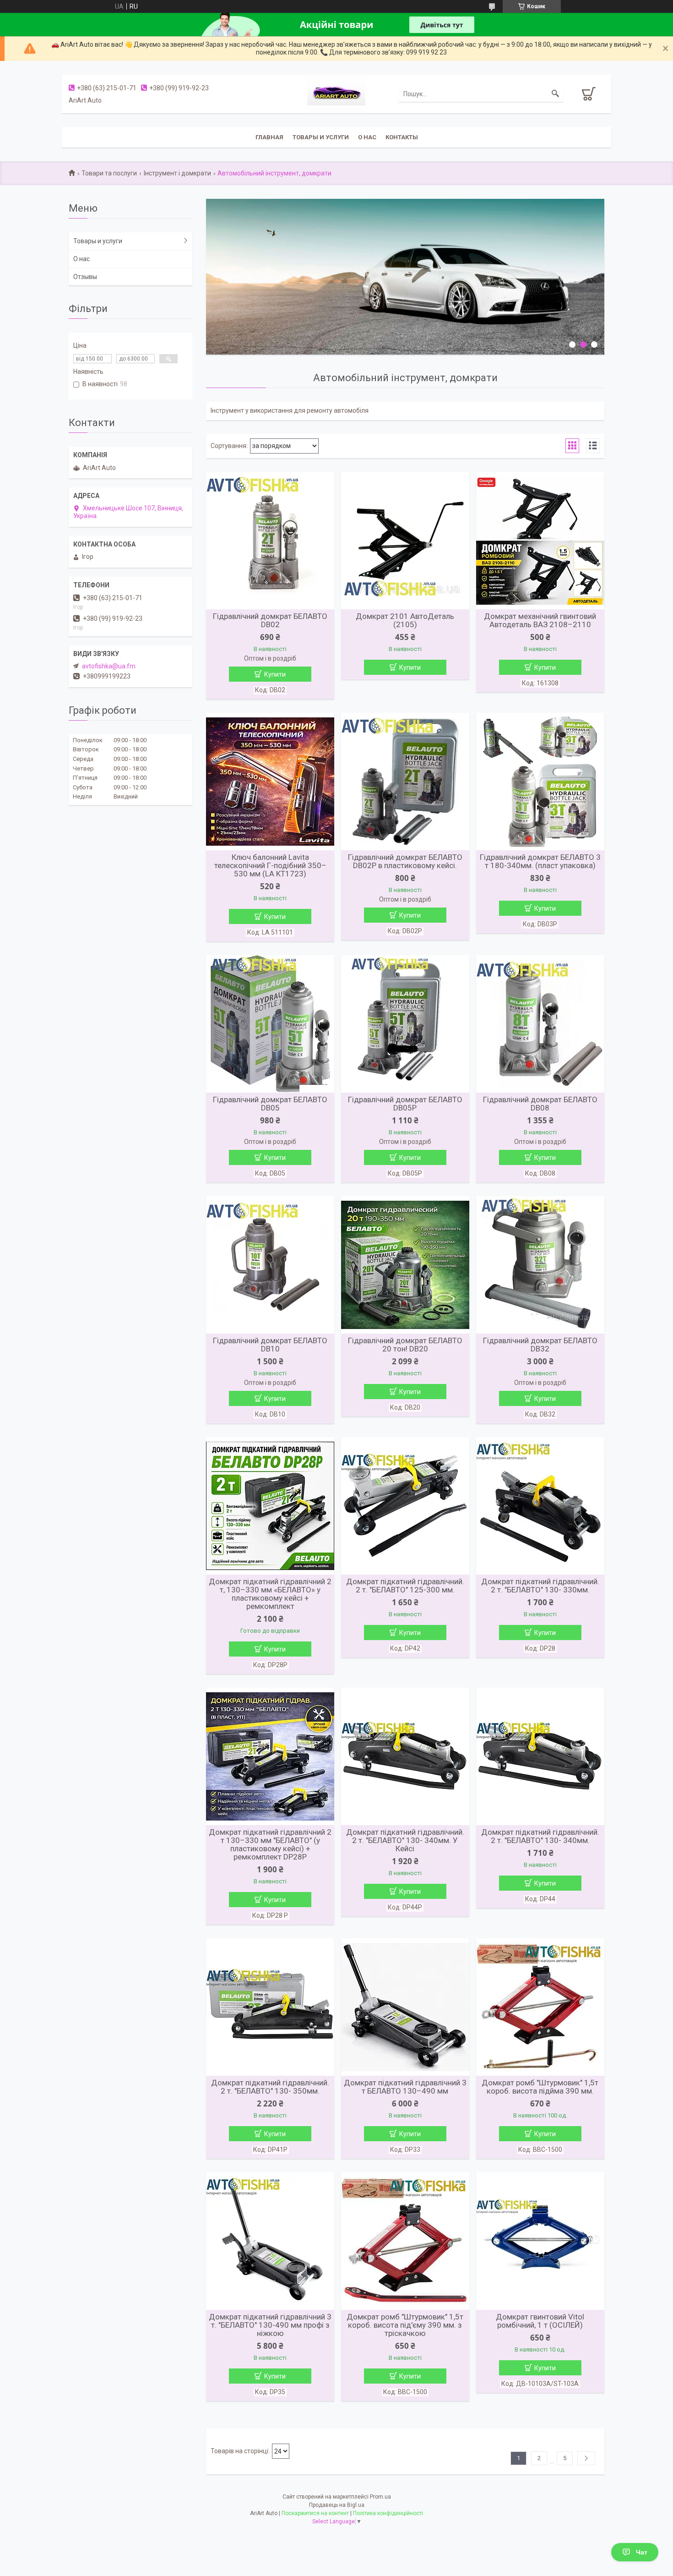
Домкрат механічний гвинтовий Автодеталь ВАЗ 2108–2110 (540, 620)
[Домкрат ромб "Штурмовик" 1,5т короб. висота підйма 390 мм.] (540, 2007)
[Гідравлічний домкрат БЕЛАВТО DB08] (540, 1024)
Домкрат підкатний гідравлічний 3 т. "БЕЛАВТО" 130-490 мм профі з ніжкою (270, 2325)
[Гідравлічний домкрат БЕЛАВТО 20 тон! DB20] (405, 1265)
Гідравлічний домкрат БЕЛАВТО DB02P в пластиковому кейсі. (405, 861)
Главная (269, 137)
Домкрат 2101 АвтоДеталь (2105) (405, 620)
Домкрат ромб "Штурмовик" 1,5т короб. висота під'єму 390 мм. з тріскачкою (405, 2325)
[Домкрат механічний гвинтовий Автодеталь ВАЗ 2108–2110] (540, 541)
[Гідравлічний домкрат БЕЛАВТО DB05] (270, 1024)
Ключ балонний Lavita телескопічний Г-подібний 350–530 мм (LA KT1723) (270, 865)
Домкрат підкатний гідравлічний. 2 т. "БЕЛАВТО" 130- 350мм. (270, 2087)
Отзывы (85, 277)
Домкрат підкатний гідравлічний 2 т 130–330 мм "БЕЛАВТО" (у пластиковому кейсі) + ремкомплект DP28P (270, 1844)
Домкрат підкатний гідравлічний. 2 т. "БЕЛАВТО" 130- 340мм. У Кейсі (405, 1840)
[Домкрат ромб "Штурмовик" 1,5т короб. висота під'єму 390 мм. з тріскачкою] (405, 2241)
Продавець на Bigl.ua (337, 2505)
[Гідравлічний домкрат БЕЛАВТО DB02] (270, 541)
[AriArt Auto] (336, 93)
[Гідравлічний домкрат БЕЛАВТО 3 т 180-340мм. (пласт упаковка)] (540, 782)
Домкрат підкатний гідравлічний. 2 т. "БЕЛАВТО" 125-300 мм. (405, 1586)
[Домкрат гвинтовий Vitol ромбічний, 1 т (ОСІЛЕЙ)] (540, 2241)
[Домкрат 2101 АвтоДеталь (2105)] (405, 541)
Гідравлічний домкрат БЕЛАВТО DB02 (270, 620)
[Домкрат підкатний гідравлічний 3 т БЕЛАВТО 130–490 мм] (405, 2007)
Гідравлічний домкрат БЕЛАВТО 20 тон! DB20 (405, 1345)
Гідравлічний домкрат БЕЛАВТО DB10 (270, 1345)
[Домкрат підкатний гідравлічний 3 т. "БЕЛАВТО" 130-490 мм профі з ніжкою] (270, 2241)
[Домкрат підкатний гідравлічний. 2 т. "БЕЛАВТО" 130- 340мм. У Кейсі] (405, 1756)
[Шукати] (555, 94)
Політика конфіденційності (388, 2513)
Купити (275, 674)
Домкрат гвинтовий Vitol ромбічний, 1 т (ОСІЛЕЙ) (540, 2321)
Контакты (402, 137)
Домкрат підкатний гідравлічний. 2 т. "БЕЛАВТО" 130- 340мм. (540, 1836)
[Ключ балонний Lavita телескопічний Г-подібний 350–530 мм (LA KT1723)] (270, 782)
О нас (367, 137)
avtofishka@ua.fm (109, 666)
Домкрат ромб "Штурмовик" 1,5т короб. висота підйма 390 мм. (540, 2087)
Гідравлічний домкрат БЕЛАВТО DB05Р (405, 1104)
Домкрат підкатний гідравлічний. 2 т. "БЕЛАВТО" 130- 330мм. (540, 1586)
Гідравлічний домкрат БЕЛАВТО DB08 (540, 1104)
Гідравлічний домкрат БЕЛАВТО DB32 (540, 1345)
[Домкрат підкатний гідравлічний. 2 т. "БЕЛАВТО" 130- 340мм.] (540, 1756)
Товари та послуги (109, 173)
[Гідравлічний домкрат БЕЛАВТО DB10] (270, 1265)
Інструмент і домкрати (177, 173)
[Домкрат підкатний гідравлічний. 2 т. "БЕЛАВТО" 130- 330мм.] (540, 1506)
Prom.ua (380, 2497)
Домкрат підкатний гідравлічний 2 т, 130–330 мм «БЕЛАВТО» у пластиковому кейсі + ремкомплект (270, 1594)
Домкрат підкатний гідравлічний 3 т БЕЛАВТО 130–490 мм (405, 2087)
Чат (642, 2552)
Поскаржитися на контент (315, 2513)
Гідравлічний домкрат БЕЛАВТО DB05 (270, 1104)
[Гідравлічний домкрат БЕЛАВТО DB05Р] (405, 1024)
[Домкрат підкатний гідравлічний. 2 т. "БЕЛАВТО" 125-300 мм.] (405, 1506)
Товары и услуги (321, 137)
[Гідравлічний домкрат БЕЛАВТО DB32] (540, 1265)
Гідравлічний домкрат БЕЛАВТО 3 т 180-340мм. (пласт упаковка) (540, 861)
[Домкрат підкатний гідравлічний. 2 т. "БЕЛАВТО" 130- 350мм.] (270, 2007)
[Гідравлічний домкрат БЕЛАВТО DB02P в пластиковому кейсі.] (405, 782)
